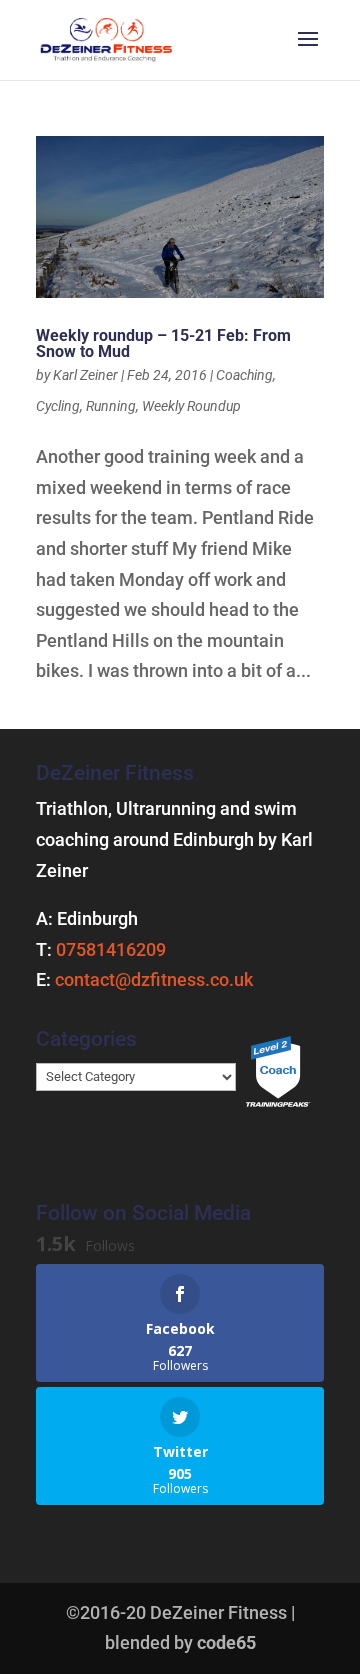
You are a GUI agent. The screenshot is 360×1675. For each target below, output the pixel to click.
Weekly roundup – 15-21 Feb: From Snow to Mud (163, 343)
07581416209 (111, 949)
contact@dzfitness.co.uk (154, 979)
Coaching (244, 375)
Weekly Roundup (191, 406)
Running (111, 406)
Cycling (58, 406)
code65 (226, 1642)
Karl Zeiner (85, 375)
